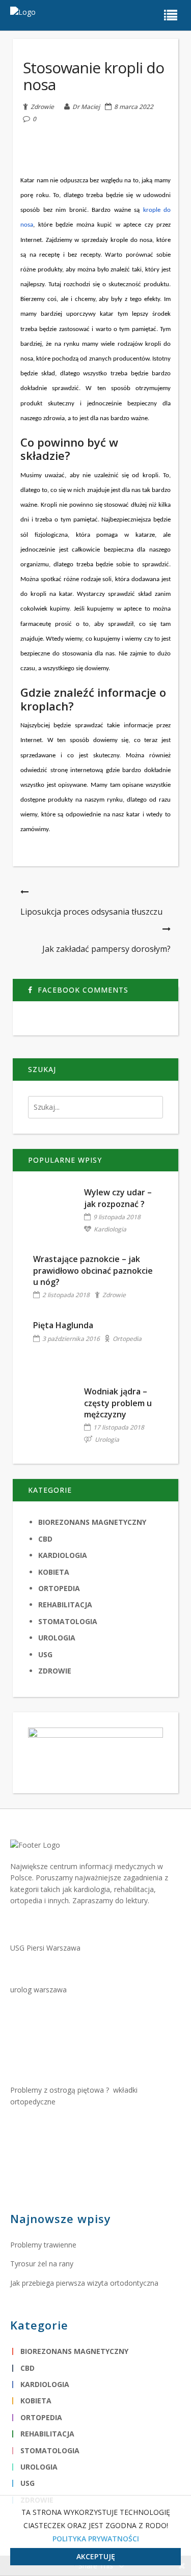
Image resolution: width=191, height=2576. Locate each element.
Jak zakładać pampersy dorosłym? (106, 949)
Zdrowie (42, 106)
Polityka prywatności (96, 2539)
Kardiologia (110, 1229)
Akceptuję (96, 2556)
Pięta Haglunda (63, 1325)
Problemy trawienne (43, 2245)
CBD (45, 1539)
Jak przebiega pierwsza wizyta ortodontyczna (84, 2283)
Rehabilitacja (65, 1605)
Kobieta (54, 1572)
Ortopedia (127, 1339)
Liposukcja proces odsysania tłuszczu (91, 912)
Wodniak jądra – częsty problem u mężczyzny (118, 1403)
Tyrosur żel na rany (42, 2264)
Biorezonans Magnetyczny (92, 1522)
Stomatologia (68, 1621)
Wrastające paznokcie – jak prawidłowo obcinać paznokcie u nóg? (93, 1270)
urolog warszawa (38, 1990)
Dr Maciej (86, 107)
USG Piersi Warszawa (45, 1948)
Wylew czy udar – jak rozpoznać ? (118, 1198)
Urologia (107, 1440)
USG (45, 1654)
